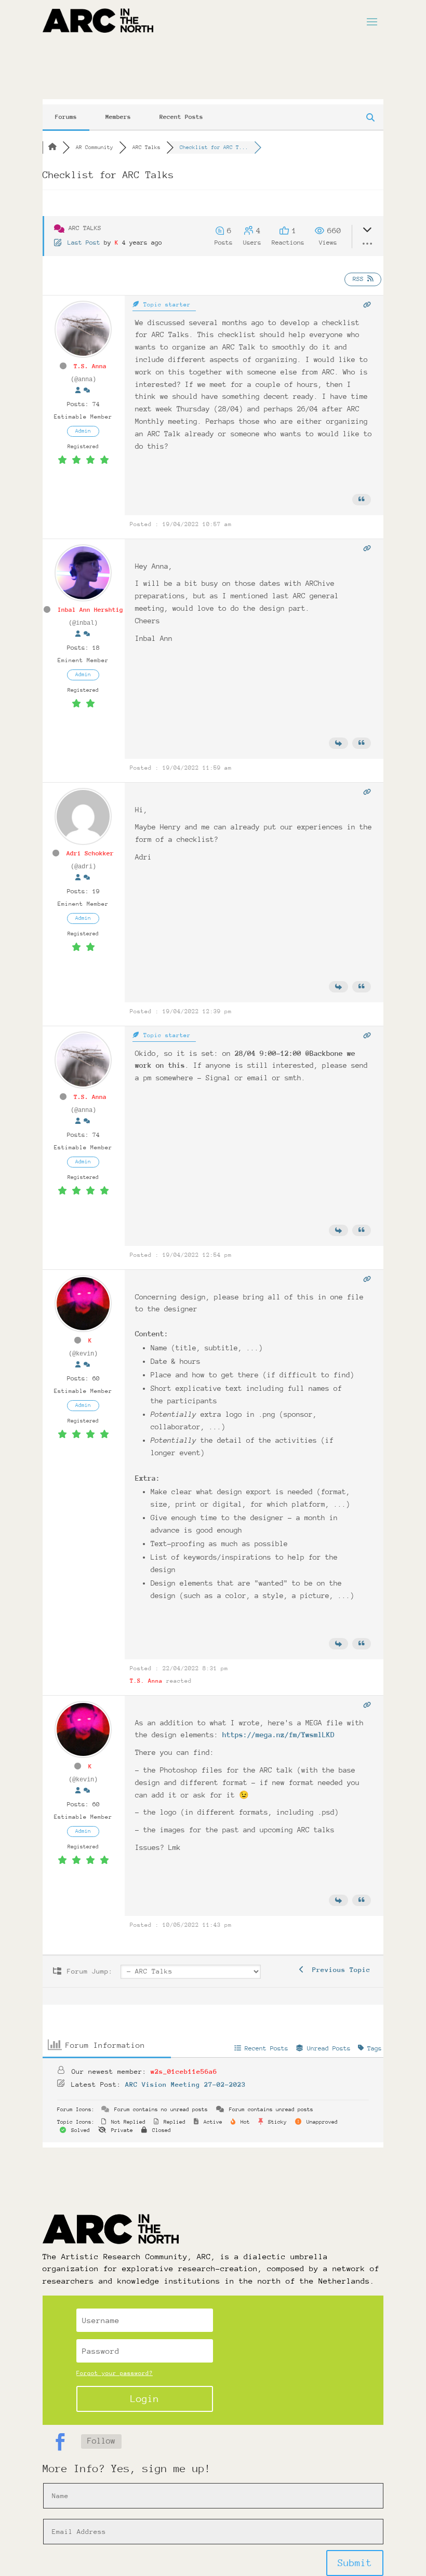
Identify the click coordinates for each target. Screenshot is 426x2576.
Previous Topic (337, 1970)
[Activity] (87, 391)
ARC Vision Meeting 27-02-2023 (185, 2084)
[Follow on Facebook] (60, 2442)
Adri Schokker (90, 853)
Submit (355, 2563)
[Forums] (52, 147)
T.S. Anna (90, 366)
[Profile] (78, 391)
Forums (66, 117)
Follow (101, 2441)
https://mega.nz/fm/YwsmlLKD (278, 1735)
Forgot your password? (115, 2373)
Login (145, 2399)
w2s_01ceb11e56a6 (184, 2071)
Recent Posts (181, 117)
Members (118, 117)
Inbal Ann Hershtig (90, 610)
